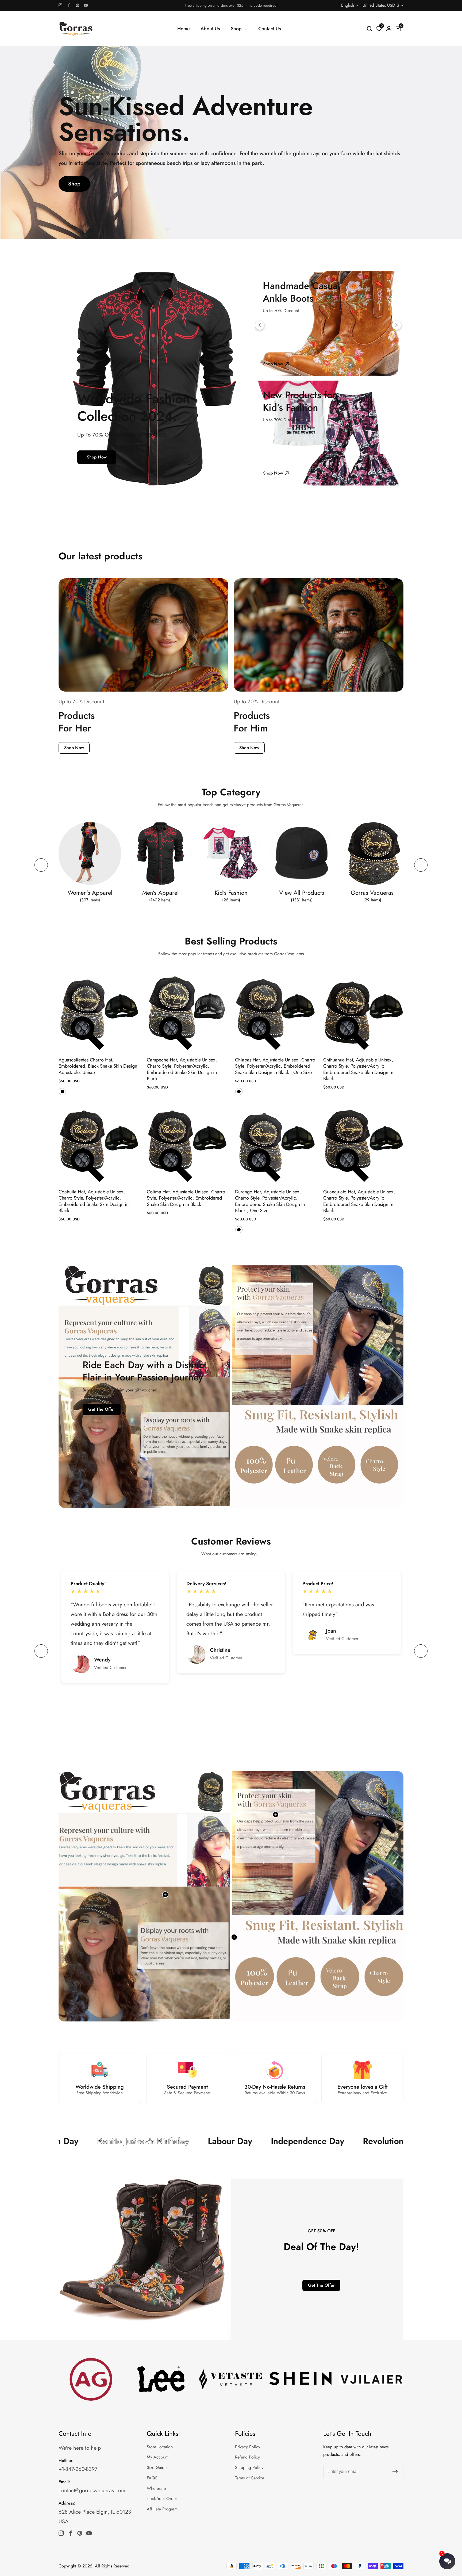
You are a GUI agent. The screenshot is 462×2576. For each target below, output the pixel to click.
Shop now (97, 457)
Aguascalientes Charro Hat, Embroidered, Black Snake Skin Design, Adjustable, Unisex (99, 1066)
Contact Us (270, 29)
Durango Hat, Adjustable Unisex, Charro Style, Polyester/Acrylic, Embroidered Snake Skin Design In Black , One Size (270, 1201)
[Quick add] (276, 1815)
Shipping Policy (249, 2467)
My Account (158, 2457)
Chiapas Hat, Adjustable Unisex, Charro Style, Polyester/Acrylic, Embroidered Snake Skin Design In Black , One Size (275, 1066)
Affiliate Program (162, 2509)
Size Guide (157, 2467)
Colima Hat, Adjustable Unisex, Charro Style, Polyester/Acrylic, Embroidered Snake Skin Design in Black (186, 1198)
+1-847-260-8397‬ (78, 2469)
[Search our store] (369, 29)
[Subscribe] (395, 2471)
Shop (74, 184)
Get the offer (102, 1409)
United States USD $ (381, 5)
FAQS (152, 2478)
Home (184, 29)
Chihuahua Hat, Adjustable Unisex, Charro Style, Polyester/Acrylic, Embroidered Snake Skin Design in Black (358, 1069)
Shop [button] (237, 29)
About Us (210, 29)
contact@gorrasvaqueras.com (92, 2490)
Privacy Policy (248, 2447)
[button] (41, 865)
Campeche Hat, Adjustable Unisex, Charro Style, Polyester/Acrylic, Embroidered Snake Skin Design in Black (182, 1069)
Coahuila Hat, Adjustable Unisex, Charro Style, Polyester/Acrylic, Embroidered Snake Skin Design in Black (94, 1201)
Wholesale (156, 2488)
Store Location (160, 2447)
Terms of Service (250, 2478)
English (348, 5)
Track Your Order (162, 2499)
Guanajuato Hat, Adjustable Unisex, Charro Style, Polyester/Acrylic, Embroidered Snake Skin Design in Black (359, 1201)
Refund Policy (247, 2457)
